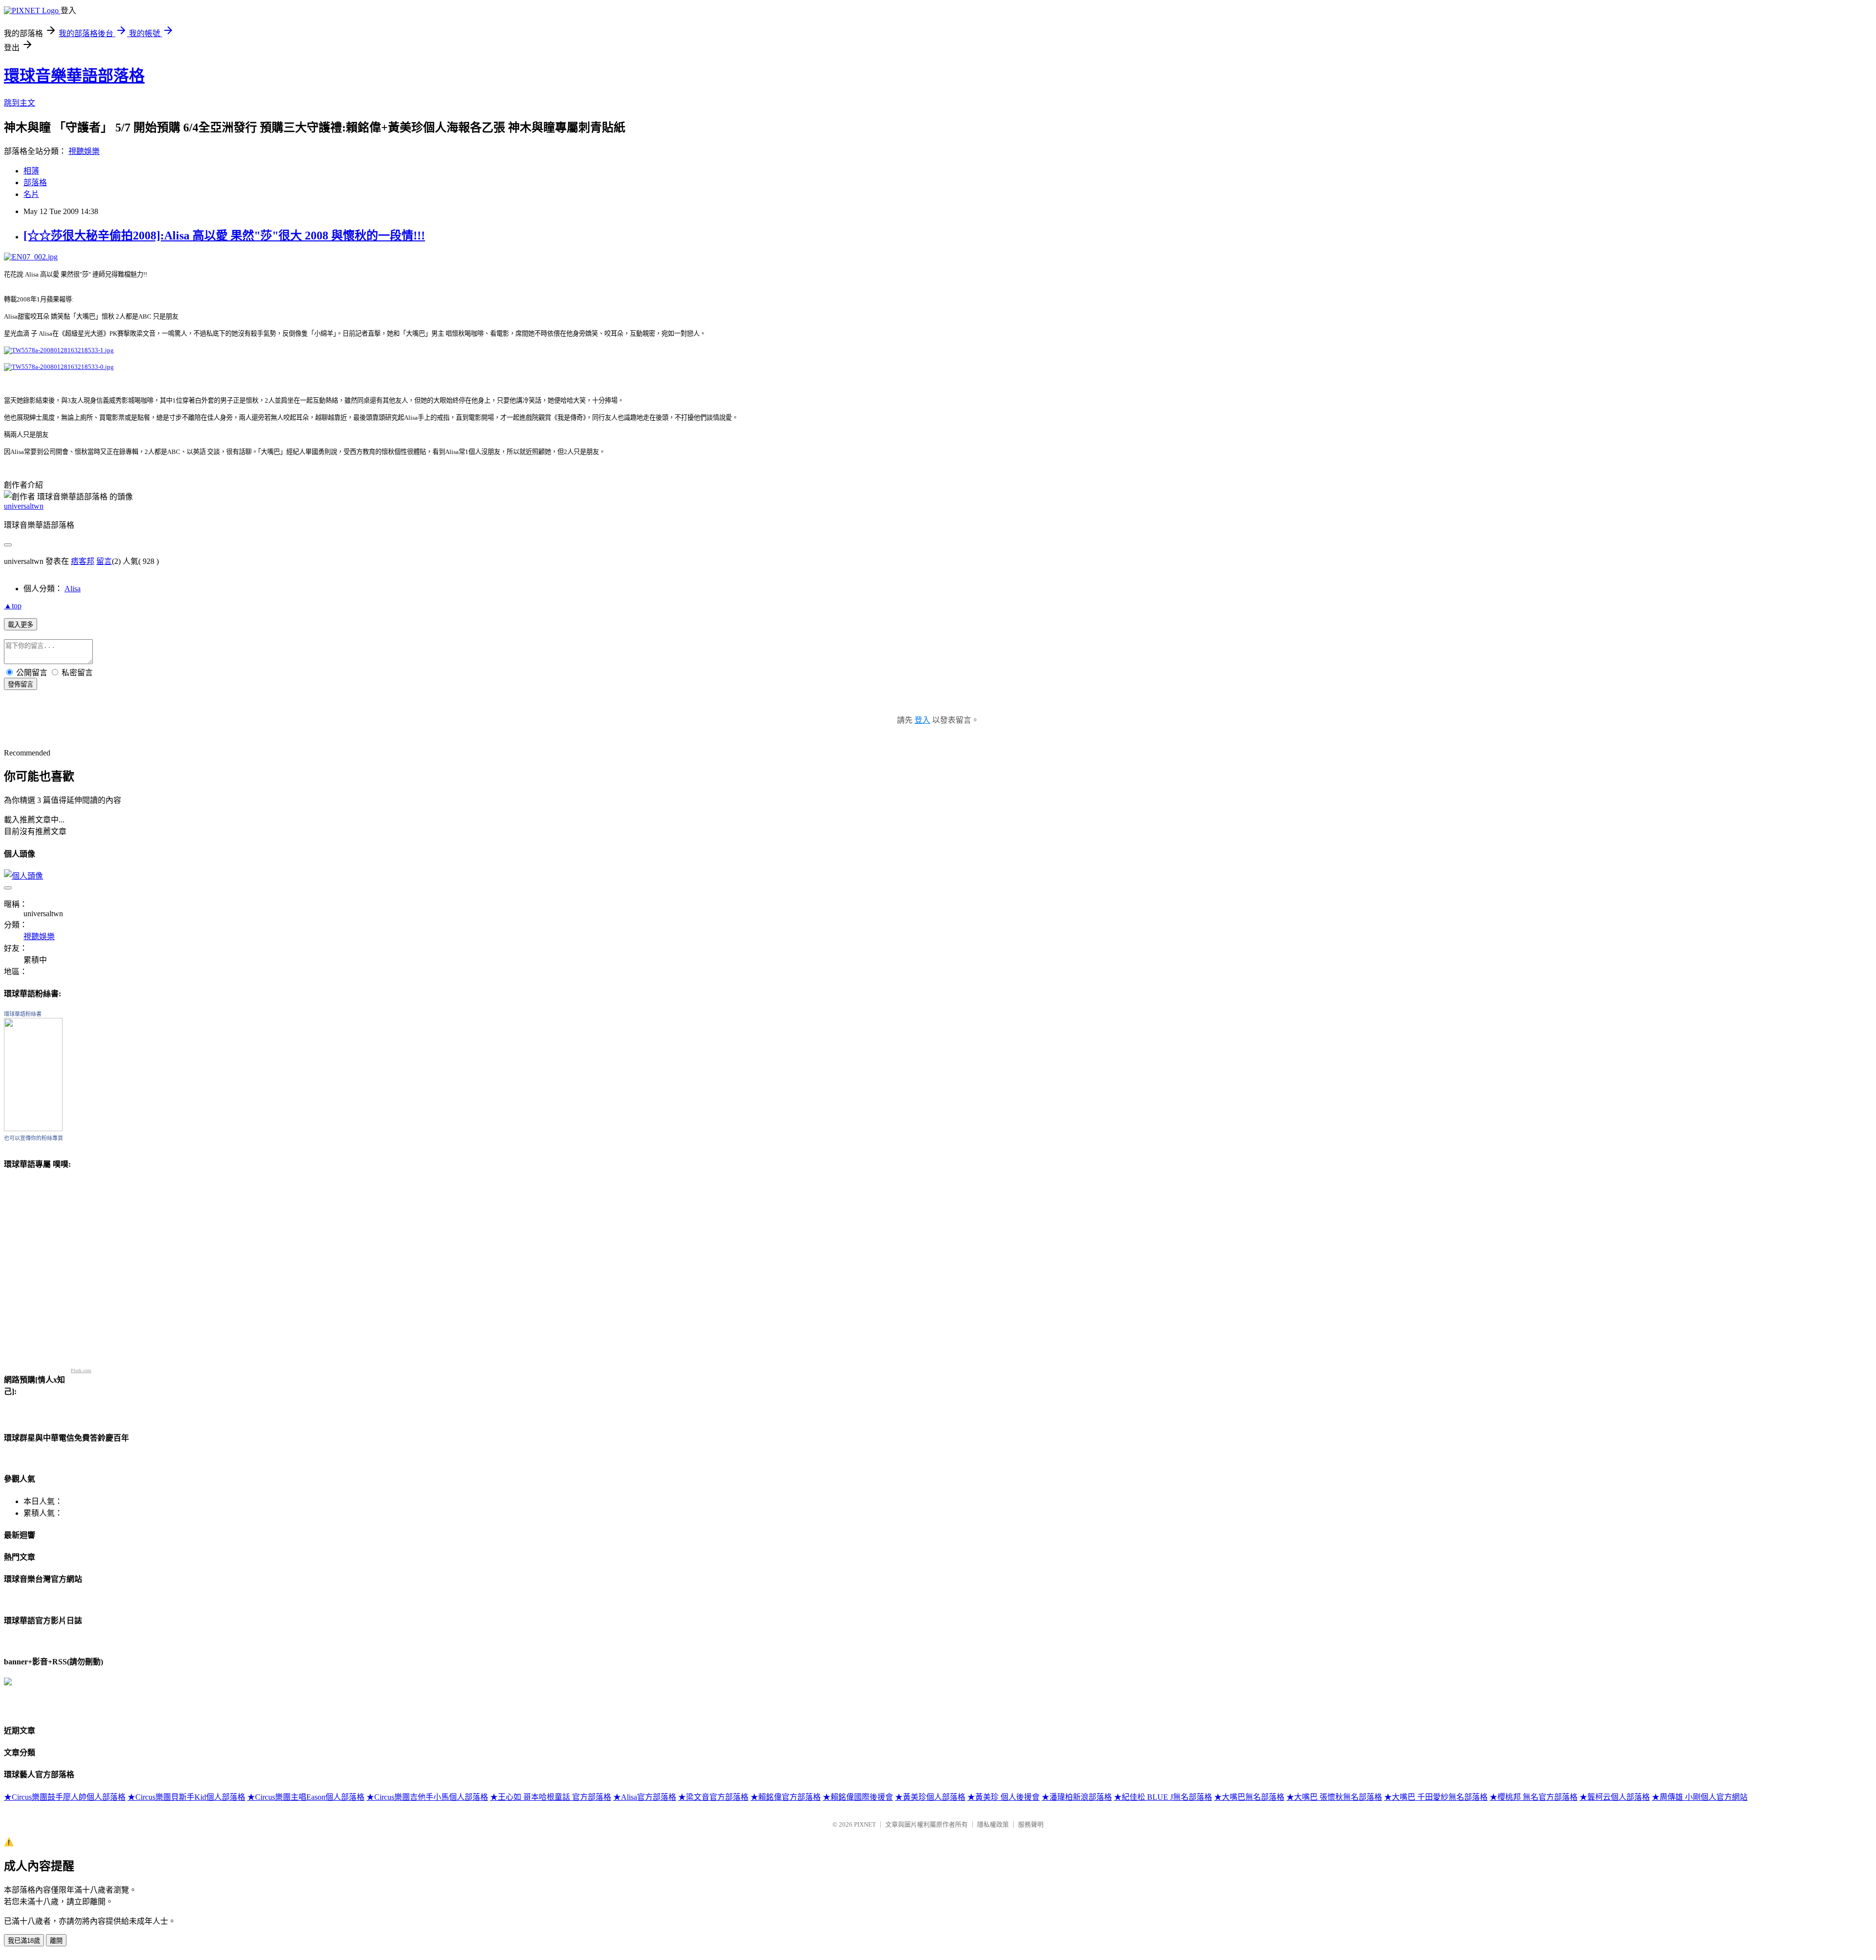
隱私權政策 (993, 1824)
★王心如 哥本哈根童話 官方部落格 (551, 1797)
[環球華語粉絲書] (33, 1129)
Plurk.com (81, 1370)
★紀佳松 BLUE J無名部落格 (1163, 1797)
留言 (104, 561)
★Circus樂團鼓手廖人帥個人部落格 (65, 1797)
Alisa (73, 589)
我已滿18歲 (24, 1941)
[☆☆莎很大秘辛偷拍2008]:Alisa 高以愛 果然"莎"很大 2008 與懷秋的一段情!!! (224, 236)
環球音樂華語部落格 (74, 76)
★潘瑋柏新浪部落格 (1077, 1797)
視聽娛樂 (84, 151)
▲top (13, 606)
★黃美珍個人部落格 (930, 1797)
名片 (31, 194)
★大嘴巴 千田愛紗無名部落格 (1436, 1797)
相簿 (31, 171)
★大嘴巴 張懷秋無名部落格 (1334, 1797)
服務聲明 (1031, 1824)
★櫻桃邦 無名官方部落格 (1534, 1797)
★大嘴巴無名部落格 (1249, 1797)
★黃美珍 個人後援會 (1003, 1797)
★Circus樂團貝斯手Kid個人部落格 (186, 1797)
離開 (56, 1941)
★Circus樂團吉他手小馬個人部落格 (427, 1797)
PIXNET (865, 1824)
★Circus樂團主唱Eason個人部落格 (306, 1797)
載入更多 (21, 625)
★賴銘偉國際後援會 (858, 1797)
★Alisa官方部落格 (645, 1797)
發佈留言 (21, 684)
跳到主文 (20, 103)
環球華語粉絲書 (23, 1014)
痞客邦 (83, 561)
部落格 (35, 183)
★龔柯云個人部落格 (1615, 1797)
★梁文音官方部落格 (713, 1797)
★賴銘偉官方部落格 (786, 1797)
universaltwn (24, 506)
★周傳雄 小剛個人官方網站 (1700, 1797)
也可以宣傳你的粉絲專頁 (33, 1138)
